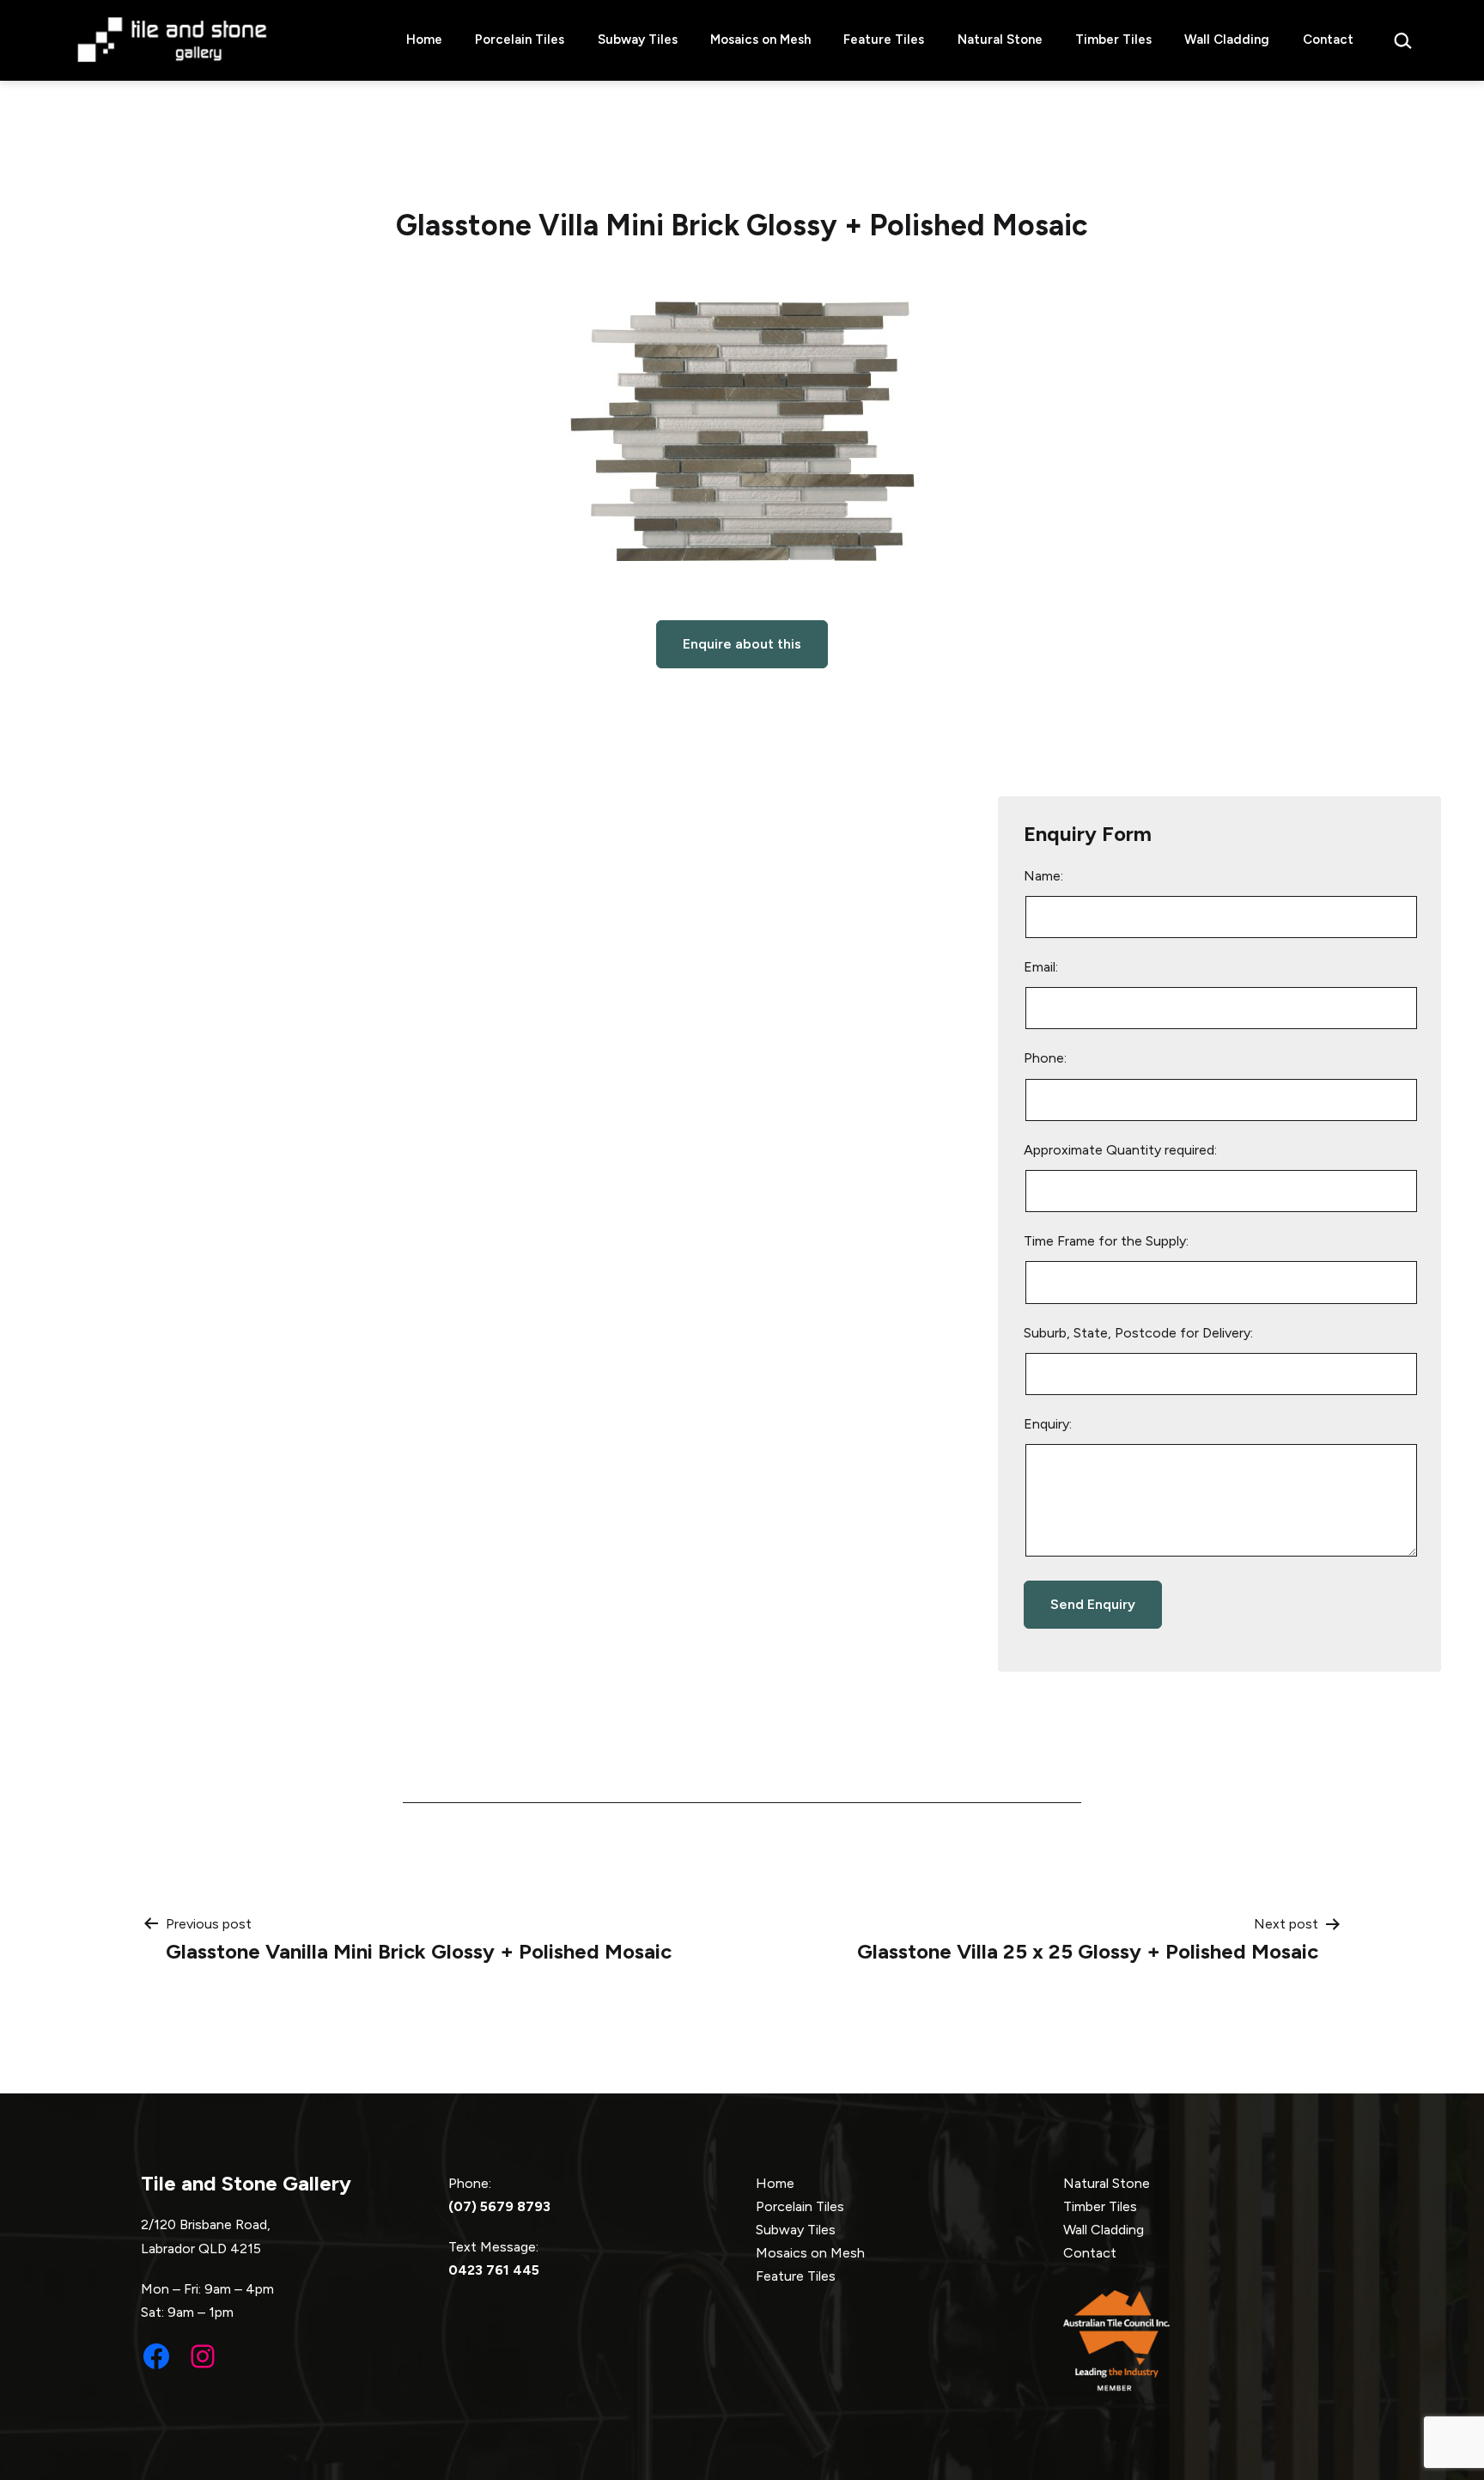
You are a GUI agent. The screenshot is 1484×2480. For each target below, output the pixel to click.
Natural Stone (1000, 40)
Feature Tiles (884, 40)
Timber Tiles (1113, 40)
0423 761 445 (494, 2270)
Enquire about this (742, 644)
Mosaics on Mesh (760, 40)
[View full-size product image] (742, 431)
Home (424, 40)
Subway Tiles (638, 40)
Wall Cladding (1227, 40)
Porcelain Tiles (520, 40)
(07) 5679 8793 (499, 2206)
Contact (1328, 40)
